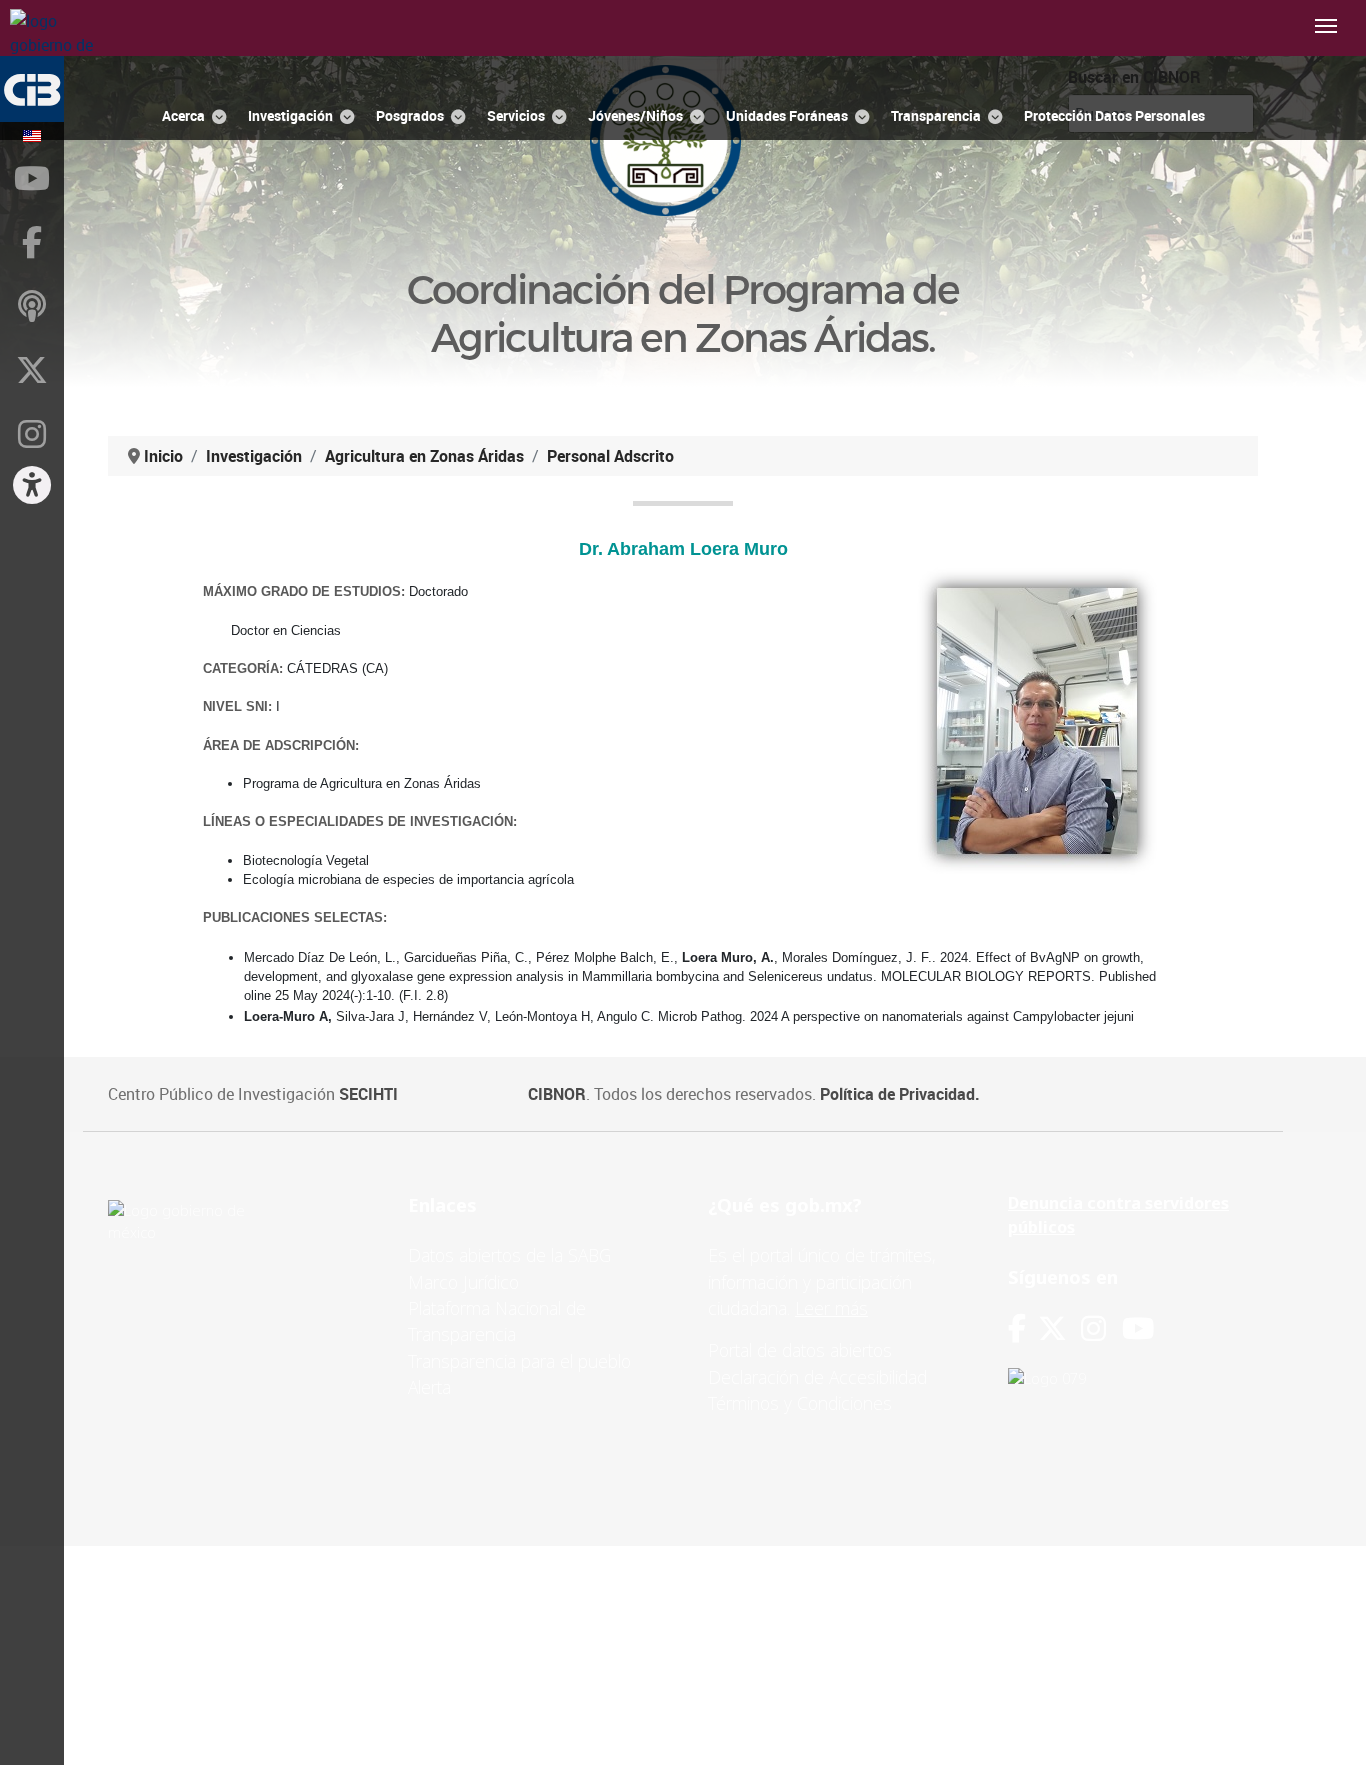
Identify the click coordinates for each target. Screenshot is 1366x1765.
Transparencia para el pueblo (519, 1361)
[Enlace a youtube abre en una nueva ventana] (1138, 1328)
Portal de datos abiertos (800, 1350)
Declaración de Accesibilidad (817, 1377)
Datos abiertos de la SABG (509, 1255)
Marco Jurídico (463, 1282)
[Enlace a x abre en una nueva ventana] (1059, 1328)
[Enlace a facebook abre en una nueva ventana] (1017, 1328)
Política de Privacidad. (900, 1094)
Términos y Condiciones (800, 1403)
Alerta (429, 1387)
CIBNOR (557, 1094)
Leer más (831, 1308)
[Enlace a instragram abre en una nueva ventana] (1093, 1328)
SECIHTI (368, 1094)
